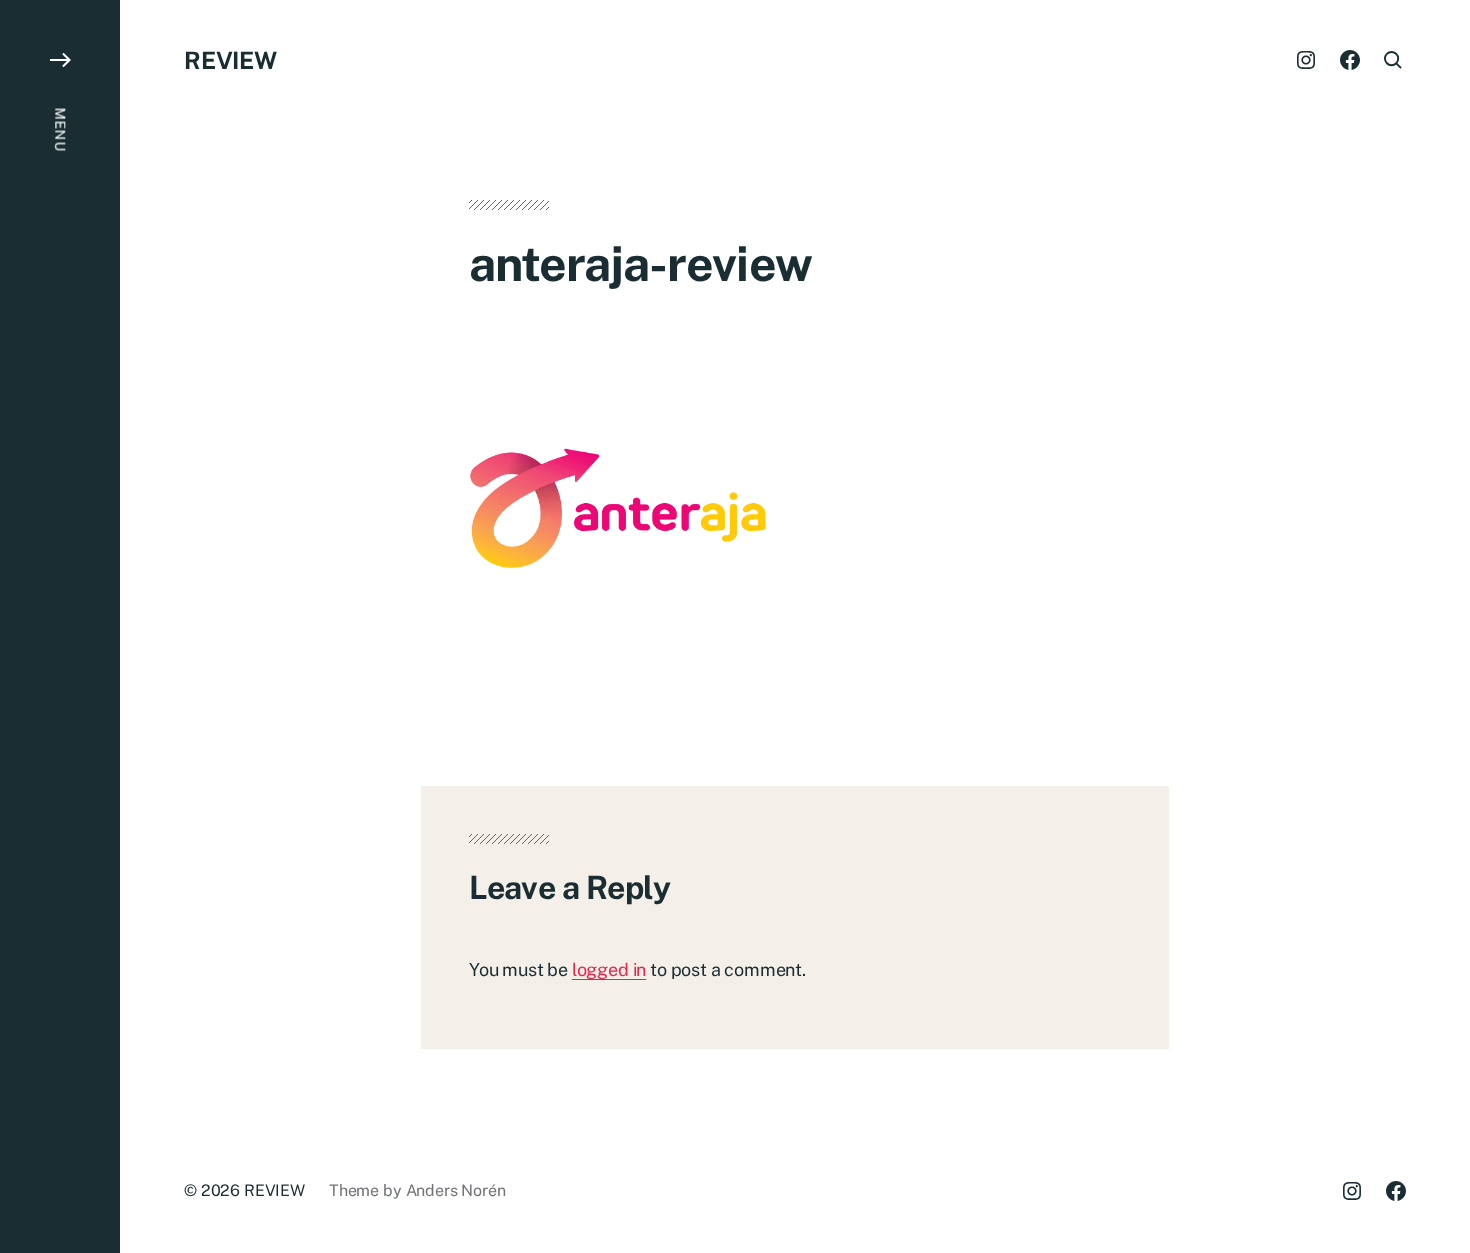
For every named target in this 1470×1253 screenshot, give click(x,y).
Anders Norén (456, 1190)
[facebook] (1350, 60)
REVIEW (230, 60)
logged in (609, 969)
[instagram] (1306, 60)
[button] (60, 626)
